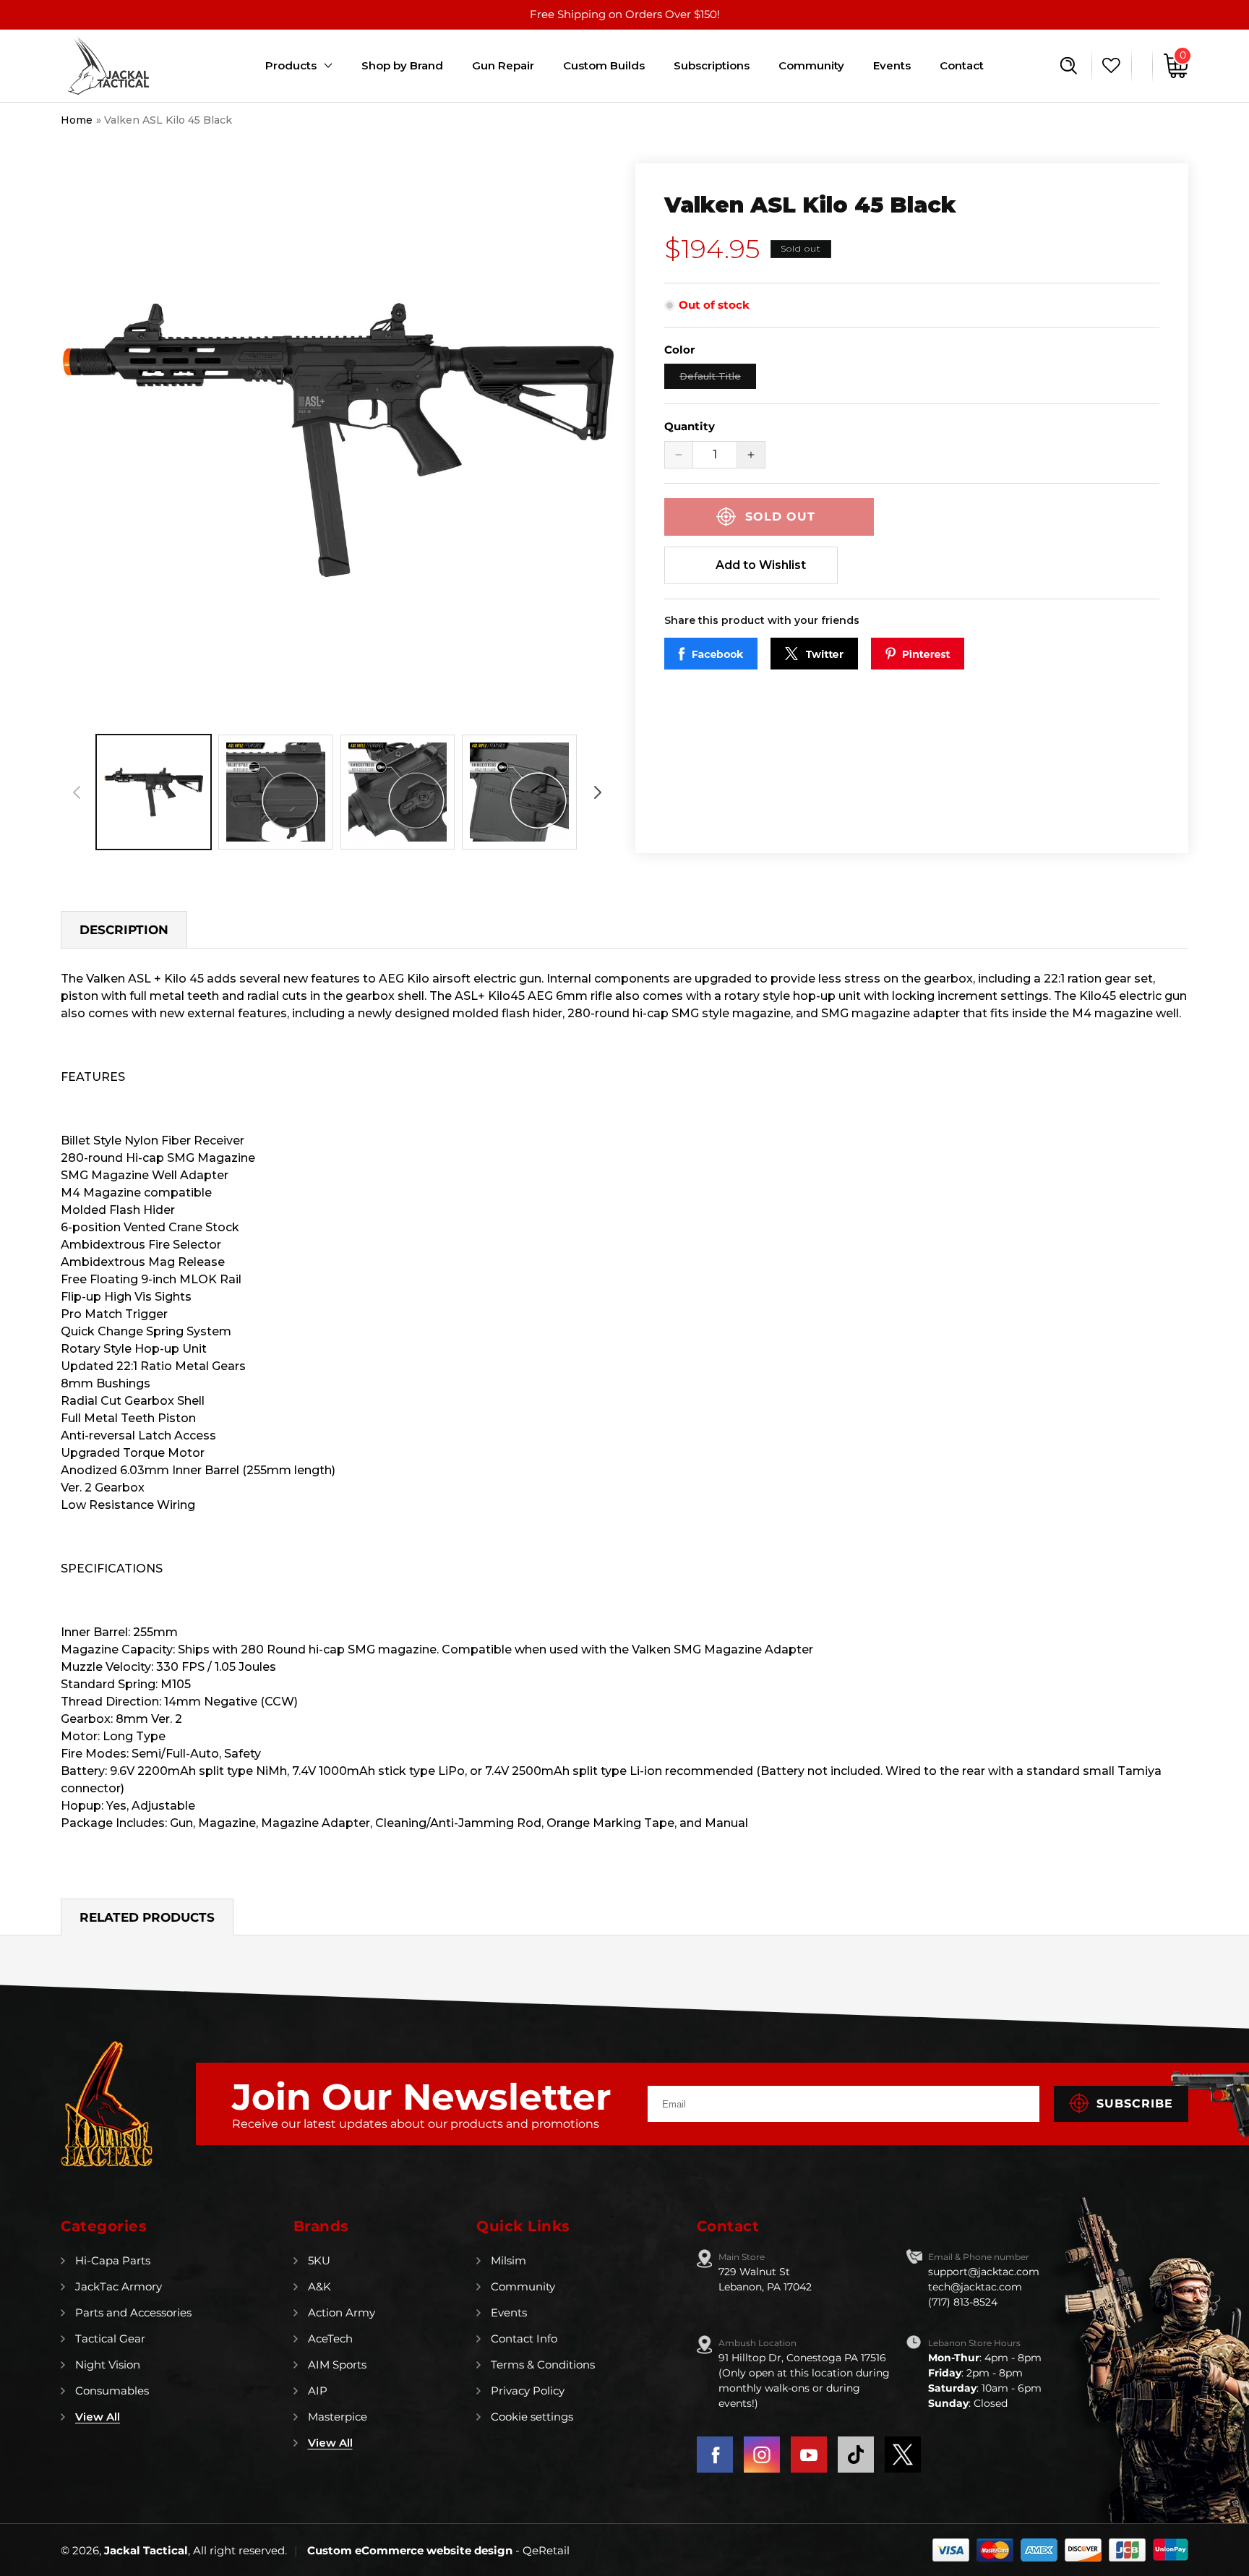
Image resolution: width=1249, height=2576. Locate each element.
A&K (319, 2286)
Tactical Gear (110, 2338)
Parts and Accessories (133, 2312)
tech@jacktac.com (975, 2287)
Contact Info (524, 2338)
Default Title (718, 379)
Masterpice (338, 2417)
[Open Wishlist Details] (1108, 66)
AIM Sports (337, 2365)
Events (509, 2312)
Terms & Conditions (543, 2365)
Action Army (342, 2312)
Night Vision (108, 2365)
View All (98, 2417)
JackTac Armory (119, 2286)
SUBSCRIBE (1135, 2104)
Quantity (690, 426)
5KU (319, 2260)
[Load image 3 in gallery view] (398, 792)
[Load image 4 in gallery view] (519, 792)
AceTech (330, 2338)
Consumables (112, 2391)
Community (523, 2286)
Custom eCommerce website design (411, 2550)
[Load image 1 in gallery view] (154, 792)
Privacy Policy (528, 2391)
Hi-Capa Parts (113, 2260)
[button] (1069, 66)
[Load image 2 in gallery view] (276, 792)
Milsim (508, 2260)
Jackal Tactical (146, 2550)
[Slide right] (598, 792)
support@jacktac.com (984, 2272)
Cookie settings (532, 2417)
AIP (318, 2391)
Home (77, 120)
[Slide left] (77, 792)
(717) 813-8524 (963, 2302)
